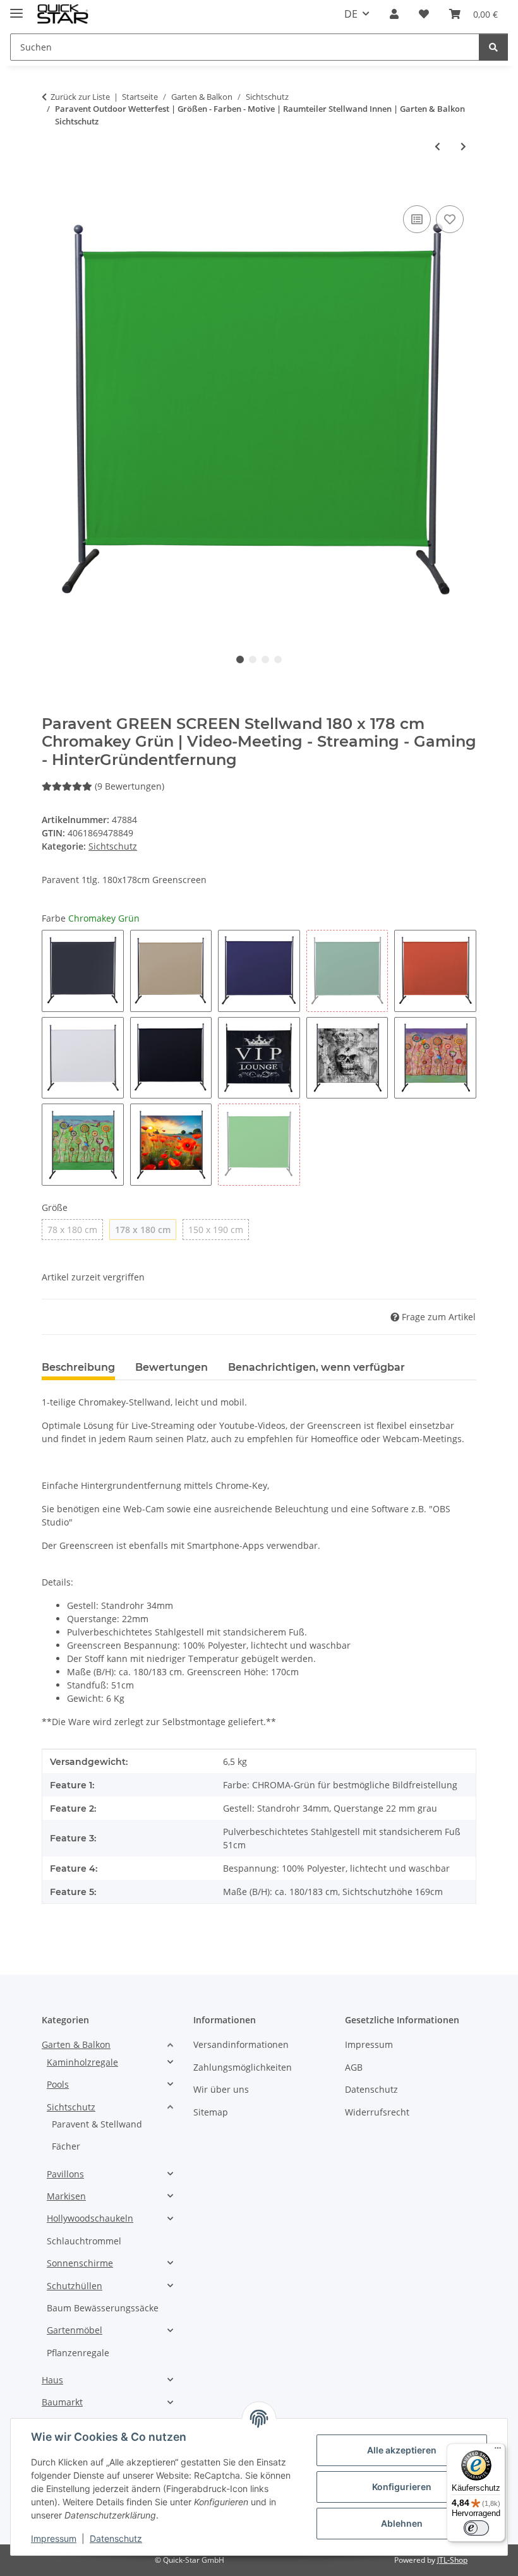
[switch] (476, 2528)
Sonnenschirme (80, 2263)
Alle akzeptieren (402, 2450)
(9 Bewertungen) (129, 786)
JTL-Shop (452, 2560)
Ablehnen (402, 2523)
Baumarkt (62, 2402)
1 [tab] (240, 659)
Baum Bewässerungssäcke (103, 2308)
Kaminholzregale (82, 2062)
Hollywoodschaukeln (90, 2218)
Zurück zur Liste (80, 97)
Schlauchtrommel (84, 2241)
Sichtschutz (113, 846)
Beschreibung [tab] (78, 1367)
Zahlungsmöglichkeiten (243, 2067)
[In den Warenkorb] (52, 188)
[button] (394, 14)
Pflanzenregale (78, 2353)
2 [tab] (253, 659)
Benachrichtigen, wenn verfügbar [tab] (316, 1367)
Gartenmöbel (75, 2330)
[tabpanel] (259, 414)
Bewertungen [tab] (172, 1367)
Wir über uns (221, 2089)
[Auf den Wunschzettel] (450, 219)
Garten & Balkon (76, 2044)
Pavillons (65, 2174)
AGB (354, 2067)
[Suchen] (493, 47)
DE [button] (351, 14)
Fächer (66, 2146)
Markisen (66, 2196)
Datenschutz (116, 2538)
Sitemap (211, 2112)
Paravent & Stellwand (97, 2124)
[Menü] (498, 2451)
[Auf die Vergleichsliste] (417, 219)
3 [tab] (265, 659)
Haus (52, 2380)
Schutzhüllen (75, 2286)
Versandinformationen (241, 2044)
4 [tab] (278, 659)
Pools (58, 2084)
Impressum (54, 2538)
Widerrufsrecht (377, 2112)
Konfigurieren (402, 2487)
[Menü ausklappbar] (16, 8)
